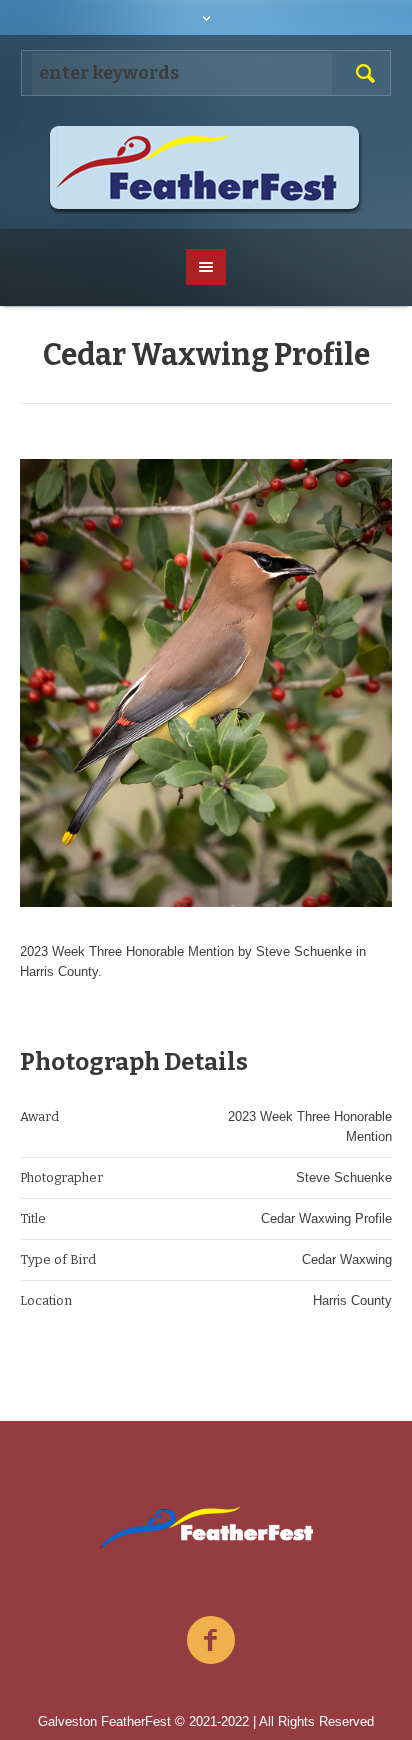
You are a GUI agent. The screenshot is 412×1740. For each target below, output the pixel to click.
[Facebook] (211, 1641)
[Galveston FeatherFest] (206, 170)
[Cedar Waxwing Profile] (206, 683)
